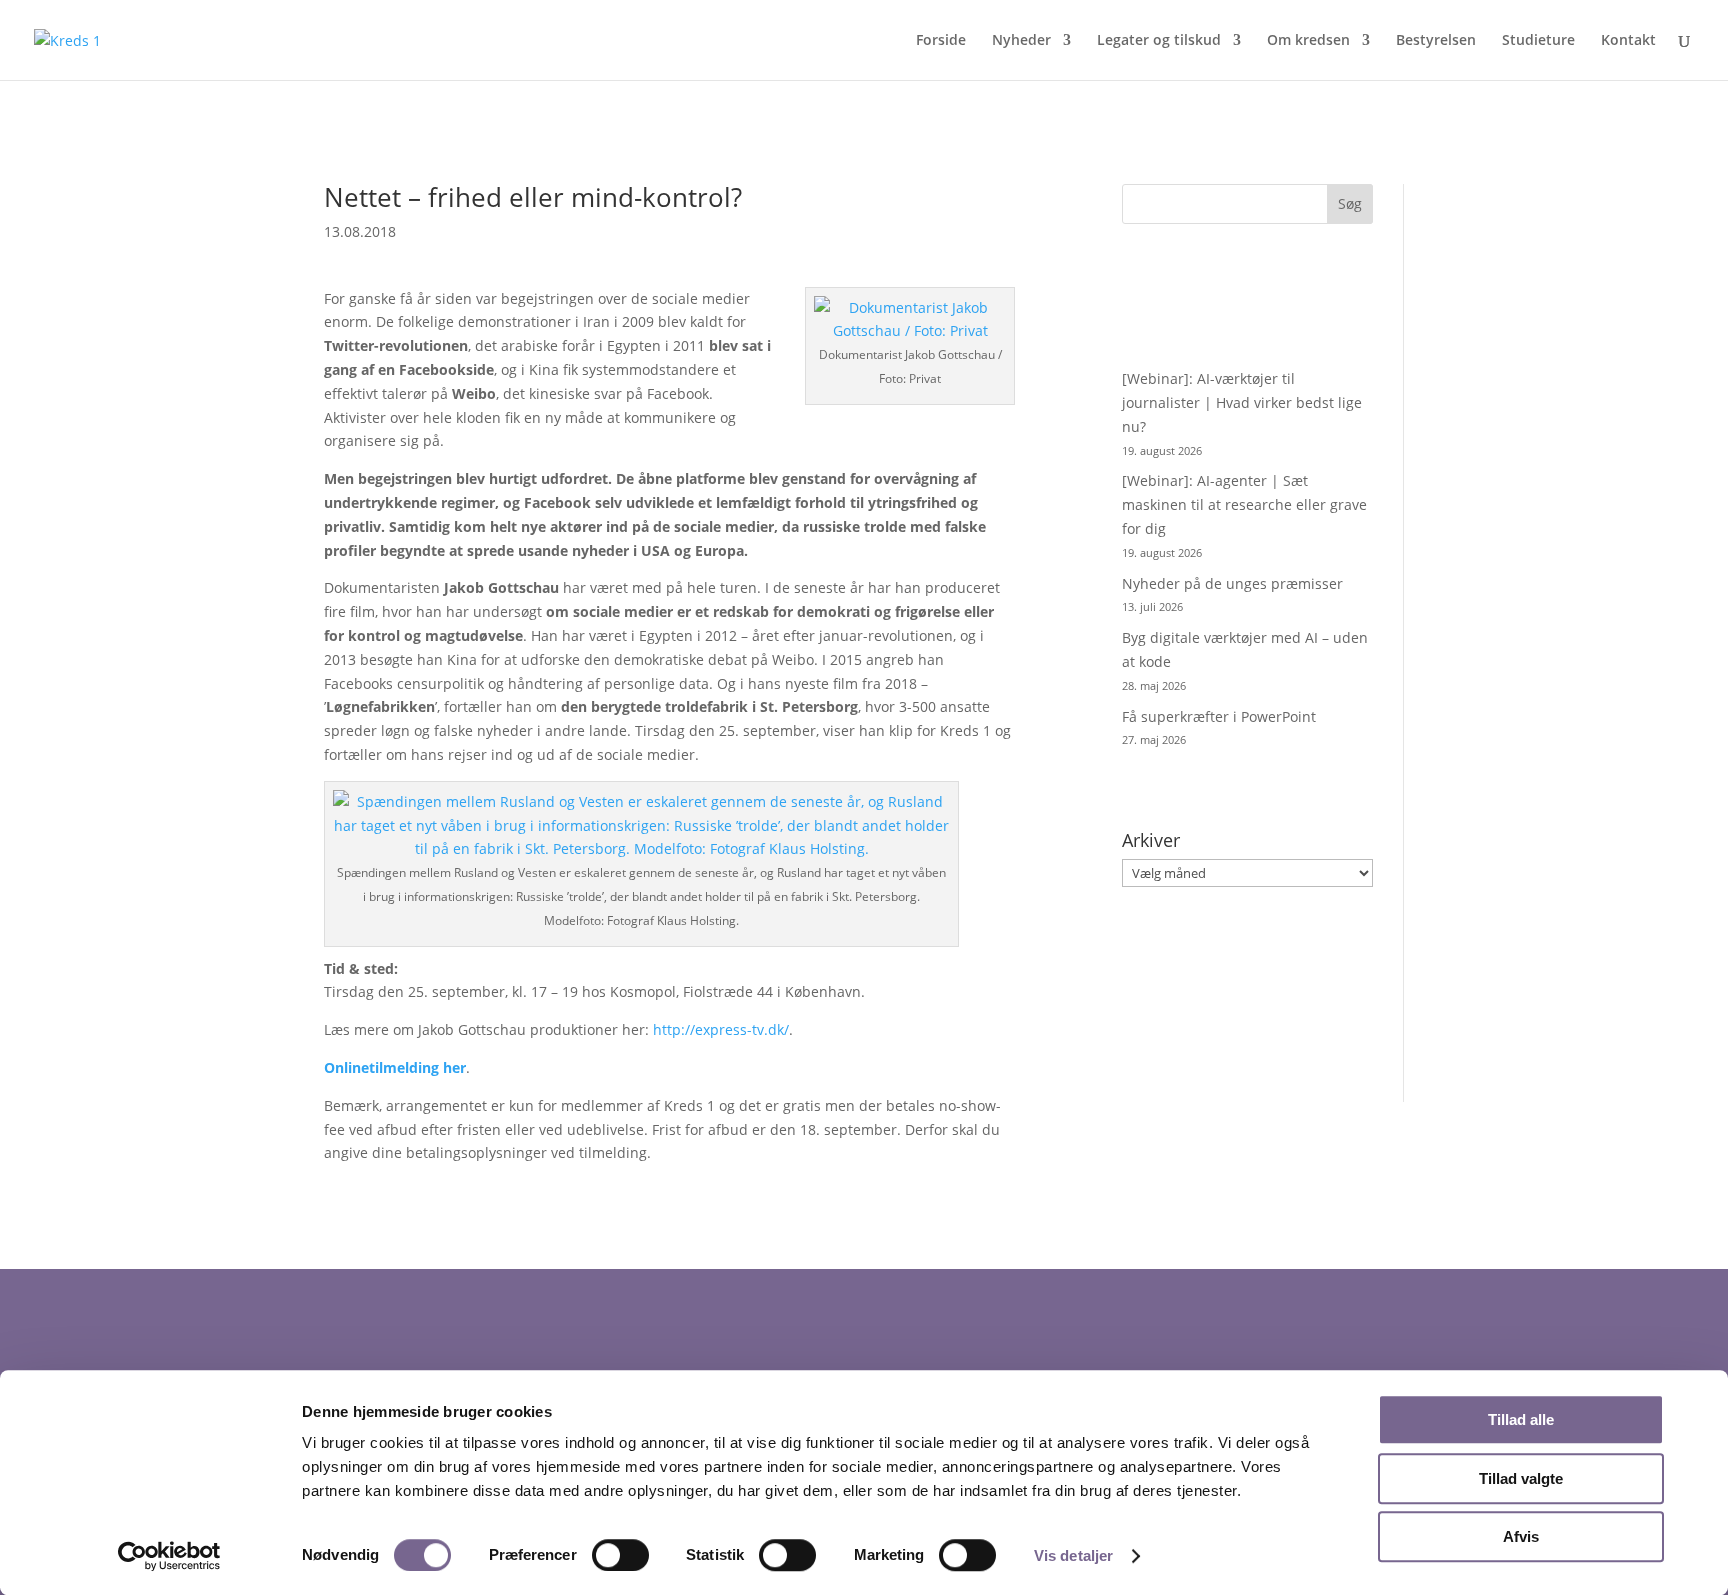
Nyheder (1021, 41)
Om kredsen (1308, 41)
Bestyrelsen (1436, 41)
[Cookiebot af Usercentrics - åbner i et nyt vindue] (169, 1556)
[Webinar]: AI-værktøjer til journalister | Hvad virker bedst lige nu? (1242, 402)
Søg (1350, 203)
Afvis (1521, 1536)
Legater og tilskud (1159, 41)
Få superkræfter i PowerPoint (1219, 716)
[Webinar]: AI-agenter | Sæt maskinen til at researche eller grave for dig (1244, 504)
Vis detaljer (1073, 1555)
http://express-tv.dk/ (721, 1029)
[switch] (620, 1555)
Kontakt (1628, 41)
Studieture (1538, 41)
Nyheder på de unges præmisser (1232, 583)
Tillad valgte (1521, 1478)
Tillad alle (1521, 1419)
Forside (941, 41)
